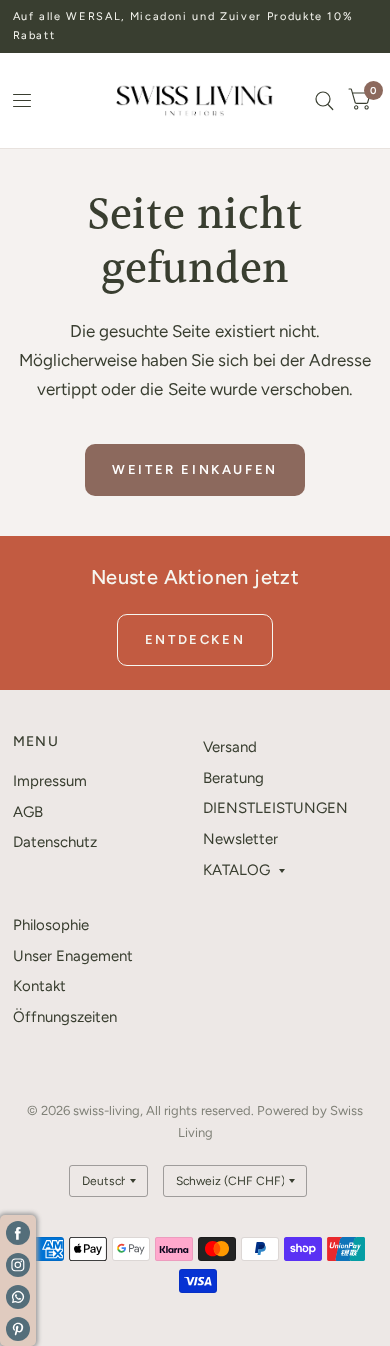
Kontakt (39, 986)
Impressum (50, 781)
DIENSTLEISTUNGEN (275, 808)
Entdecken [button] (195, 639)
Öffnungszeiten (65, 1017)
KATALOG (236, 870)
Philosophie (51, 925)
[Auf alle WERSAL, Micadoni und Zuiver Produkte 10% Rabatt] (195, 26)
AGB (28, 812)
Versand (230, 747)
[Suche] (324, 100)
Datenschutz (55, 842)
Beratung (233, 778)
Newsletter (240, 839)
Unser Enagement (73, 956)
